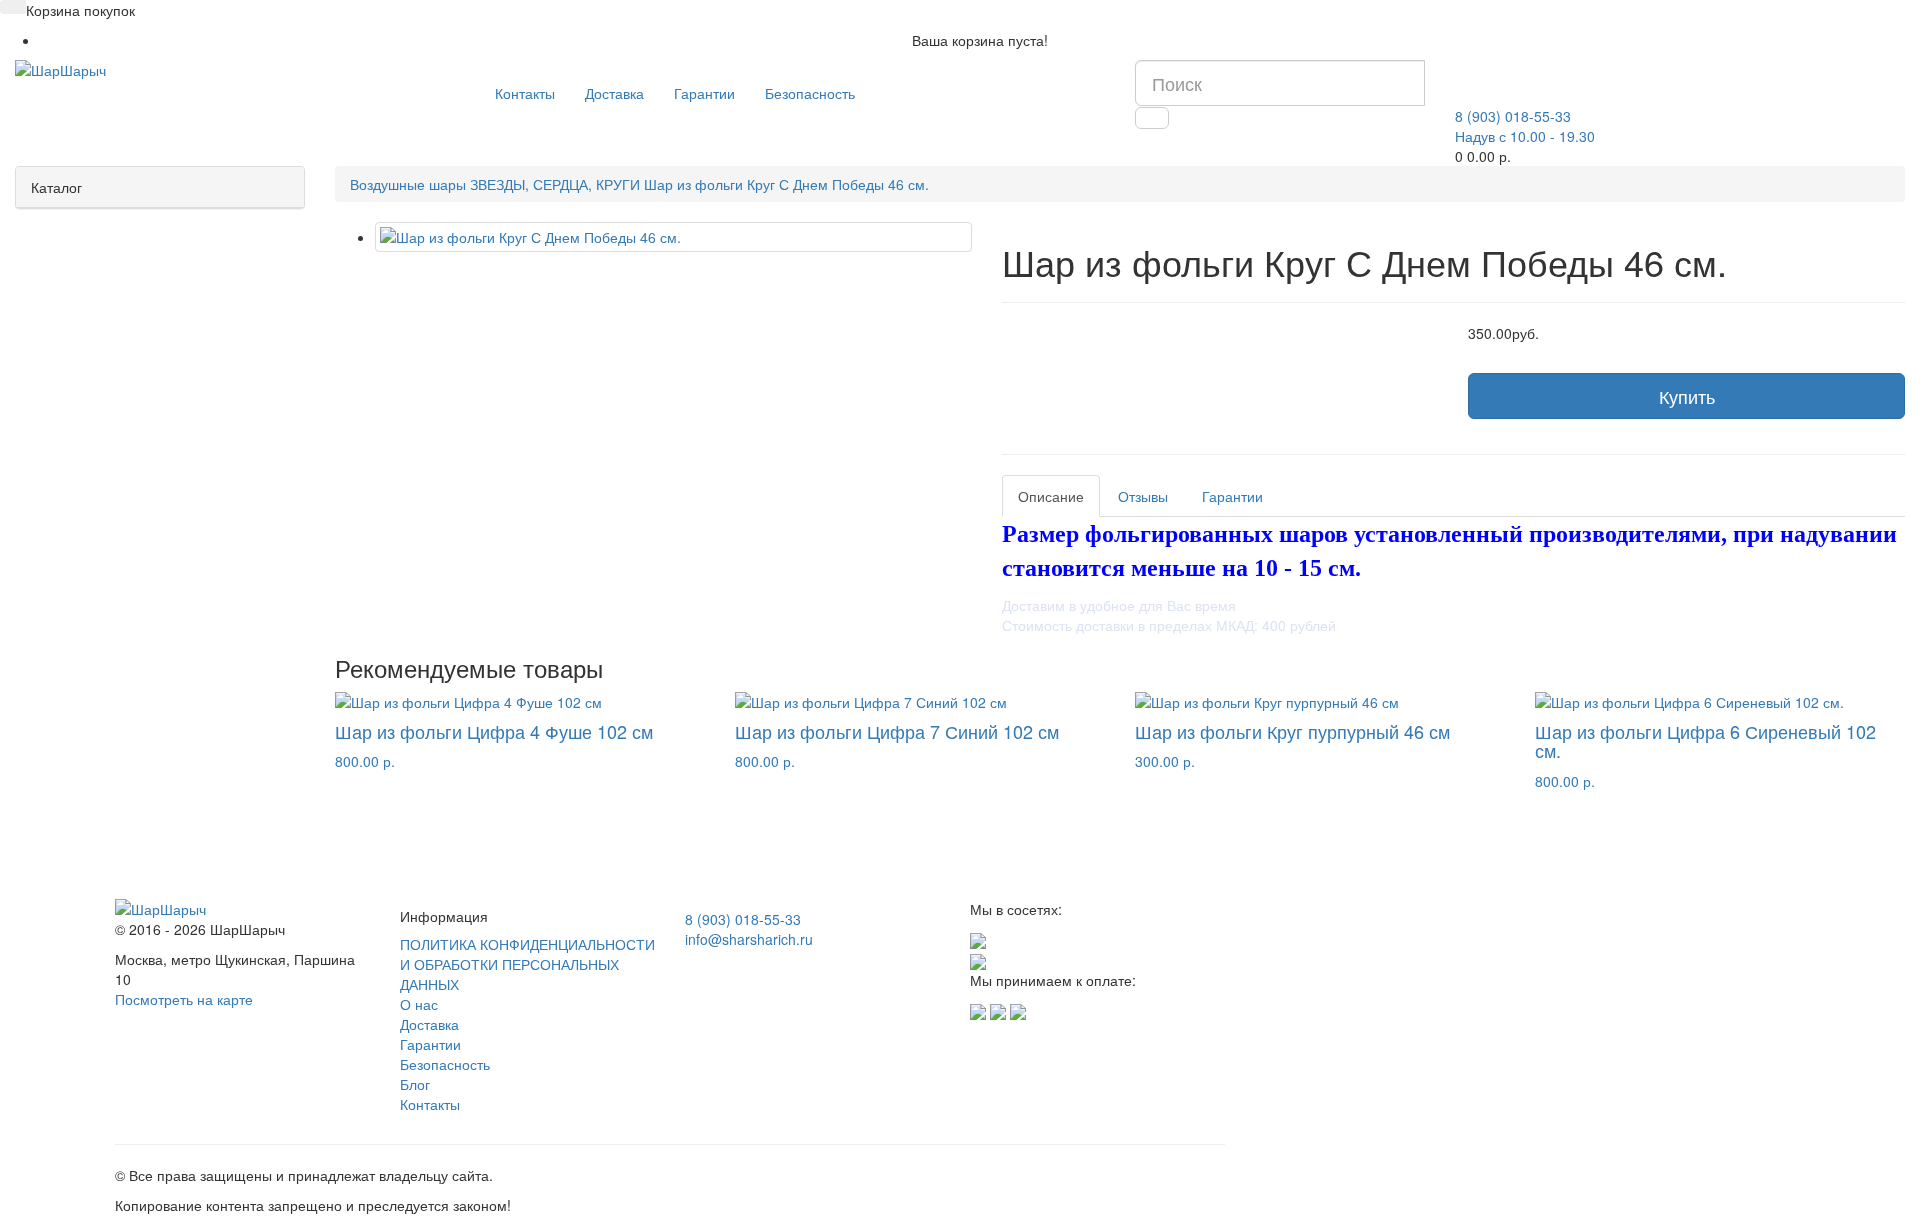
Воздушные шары (408, 184)
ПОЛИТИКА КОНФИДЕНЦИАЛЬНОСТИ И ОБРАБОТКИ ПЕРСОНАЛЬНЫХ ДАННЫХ (527, 964)
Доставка (614, 93)
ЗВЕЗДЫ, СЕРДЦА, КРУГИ (555, 184)
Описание (1051, 496)
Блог (415, 1084)
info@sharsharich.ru (749, 939)
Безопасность (810, 93)
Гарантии (704, 93)
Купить (1687, 396)
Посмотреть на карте (184, 999)
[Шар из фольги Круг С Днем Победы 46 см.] (673, 237)
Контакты (525, 93)
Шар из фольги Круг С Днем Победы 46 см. (786, 184)
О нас (419, 1004)
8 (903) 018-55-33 (743, 919)
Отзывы (1143, 496)
